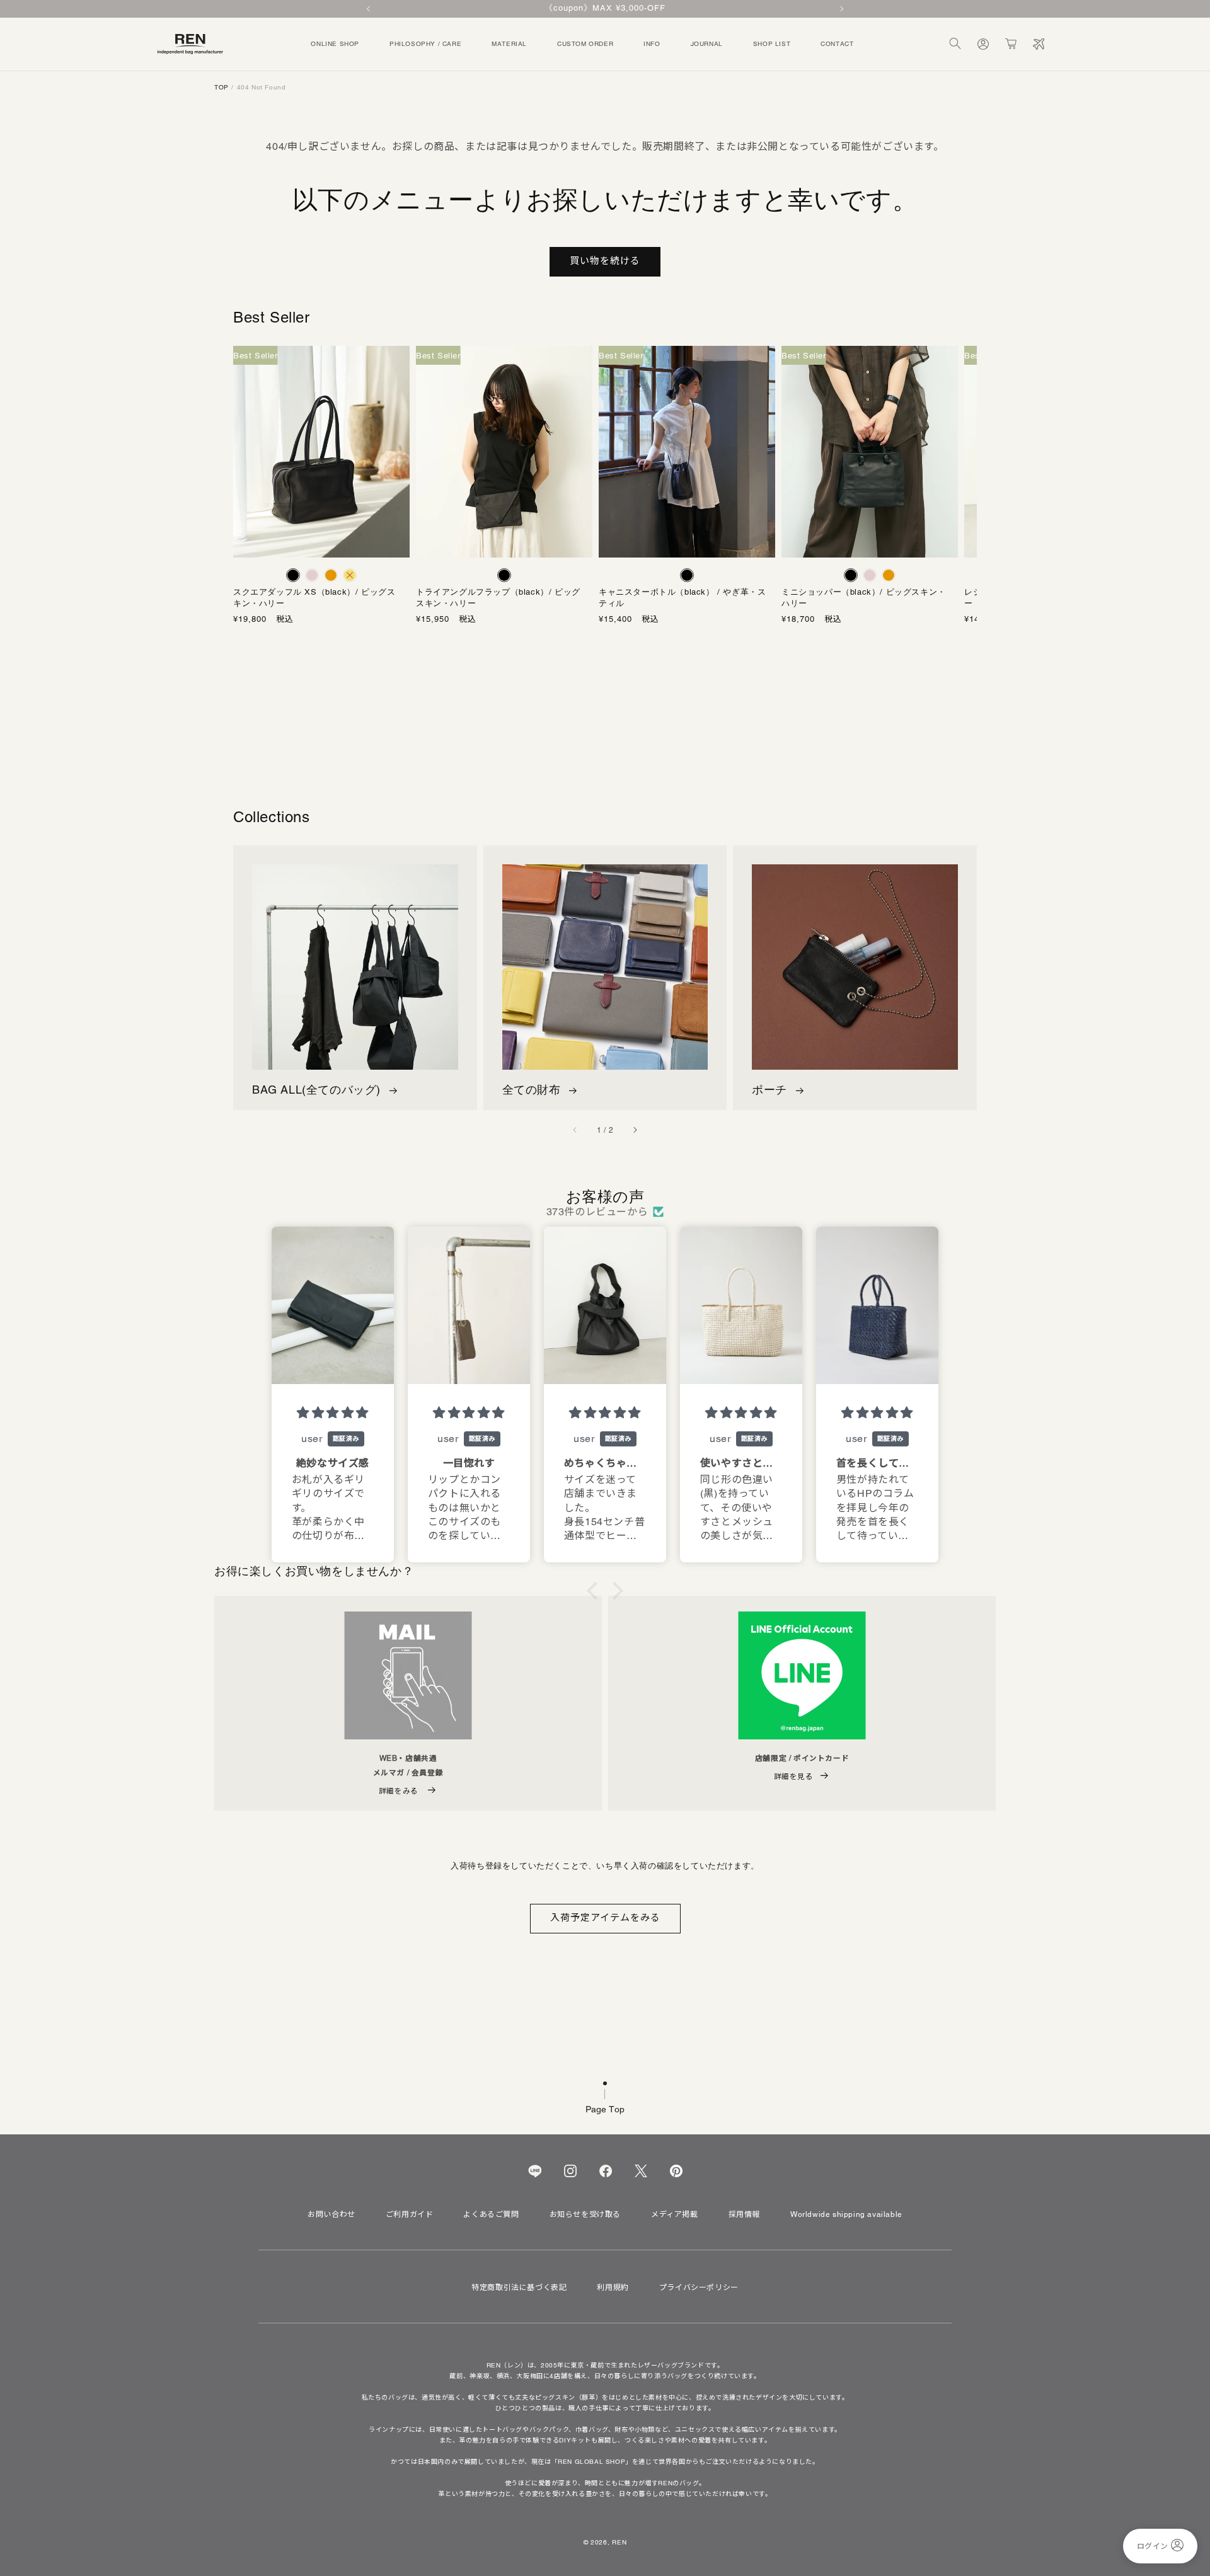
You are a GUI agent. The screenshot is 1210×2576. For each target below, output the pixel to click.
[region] (605, 9)
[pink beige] (312, 575)
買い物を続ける (605, 260)
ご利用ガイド (410, 2214)
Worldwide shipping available (846, 2214)
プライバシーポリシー (699, 2287)
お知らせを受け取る (585, 2214)
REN (619, 2542)
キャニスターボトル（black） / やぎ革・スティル (682, 598)
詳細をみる (400, 1791)
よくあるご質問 (491, 2214)
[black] (293, 575)
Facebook (606, 2171)
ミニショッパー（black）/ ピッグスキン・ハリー (864, 598)
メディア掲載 (675, 2214)
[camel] (331, 575)
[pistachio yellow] (350, 575)
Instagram (570, 2171)
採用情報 (744, 2214)
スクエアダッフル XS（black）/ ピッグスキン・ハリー (314, 598)
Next (841, 9)
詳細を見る (794, 1776)
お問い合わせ (331, 2214)
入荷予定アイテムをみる (605, 1917)
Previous (369, 9)
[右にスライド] (635, 1130)
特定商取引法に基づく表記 (519, 2287)
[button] (955, 44)
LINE (535, 2171)
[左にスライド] (575, 1130)
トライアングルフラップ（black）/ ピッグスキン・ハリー (498, 598)
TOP (222, 87)
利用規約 (613, 2287)
